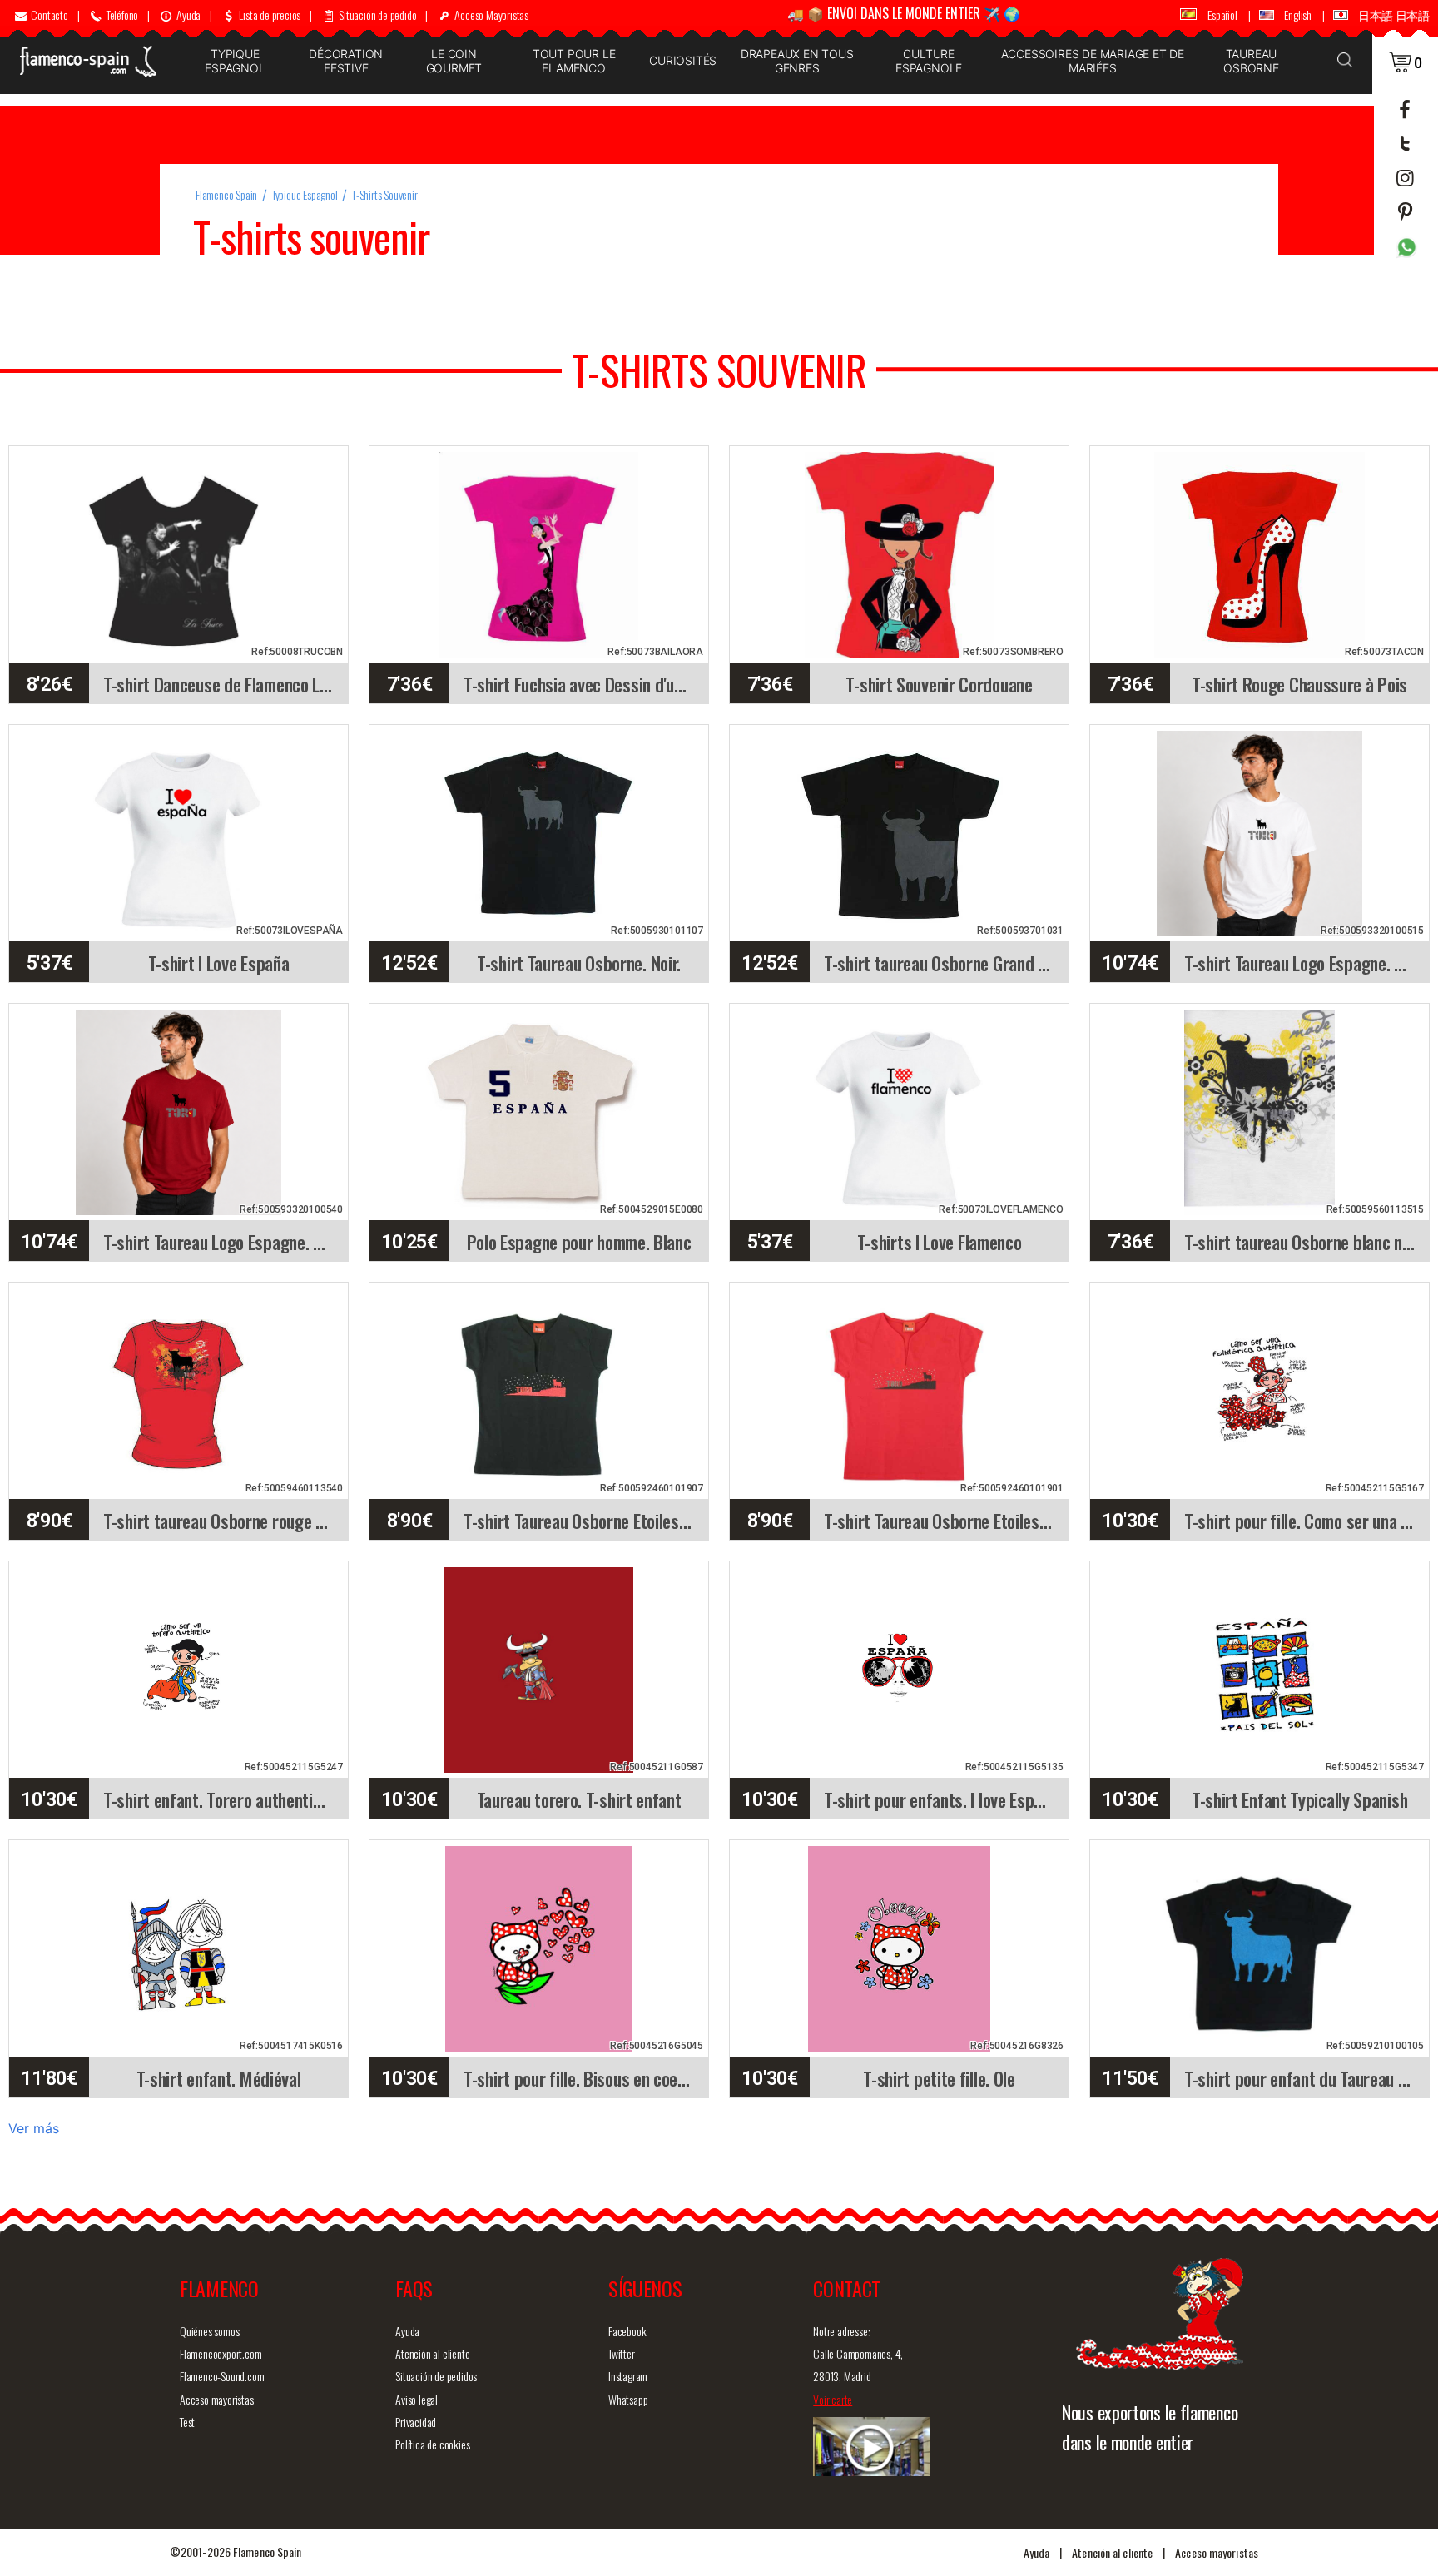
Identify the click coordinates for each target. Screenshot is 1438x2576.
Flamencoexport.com (221, 2353)
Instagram (628, 2376)
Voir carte (833, 2399)
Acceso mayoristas (217, 2399)
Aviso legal (417, 2399)
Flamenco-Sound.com (222, 2376)
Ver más (34, 2128)
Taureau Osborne (1251, 61)
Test (187, 2422)
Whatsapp (628, 2399)
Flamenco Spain (226, 194)
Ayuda (407, 2331)
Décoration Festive (346, 61)
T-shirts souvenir (385, 194)
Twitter (622, 2353)
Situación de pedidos (436, 2376)
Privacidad (416, 2422)
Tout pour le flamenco (574, 61)
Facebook (627, 2331)
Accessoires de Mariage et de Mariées (1093, 61)
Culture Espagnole (929, 61)
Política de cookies (432, 2444)
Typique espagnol (235, 61)
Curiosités (683, 60)
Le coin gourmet (454, 61)
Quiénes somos (209, 2331)
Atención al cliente (432, 2353)
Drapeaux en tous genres (797, 61)
